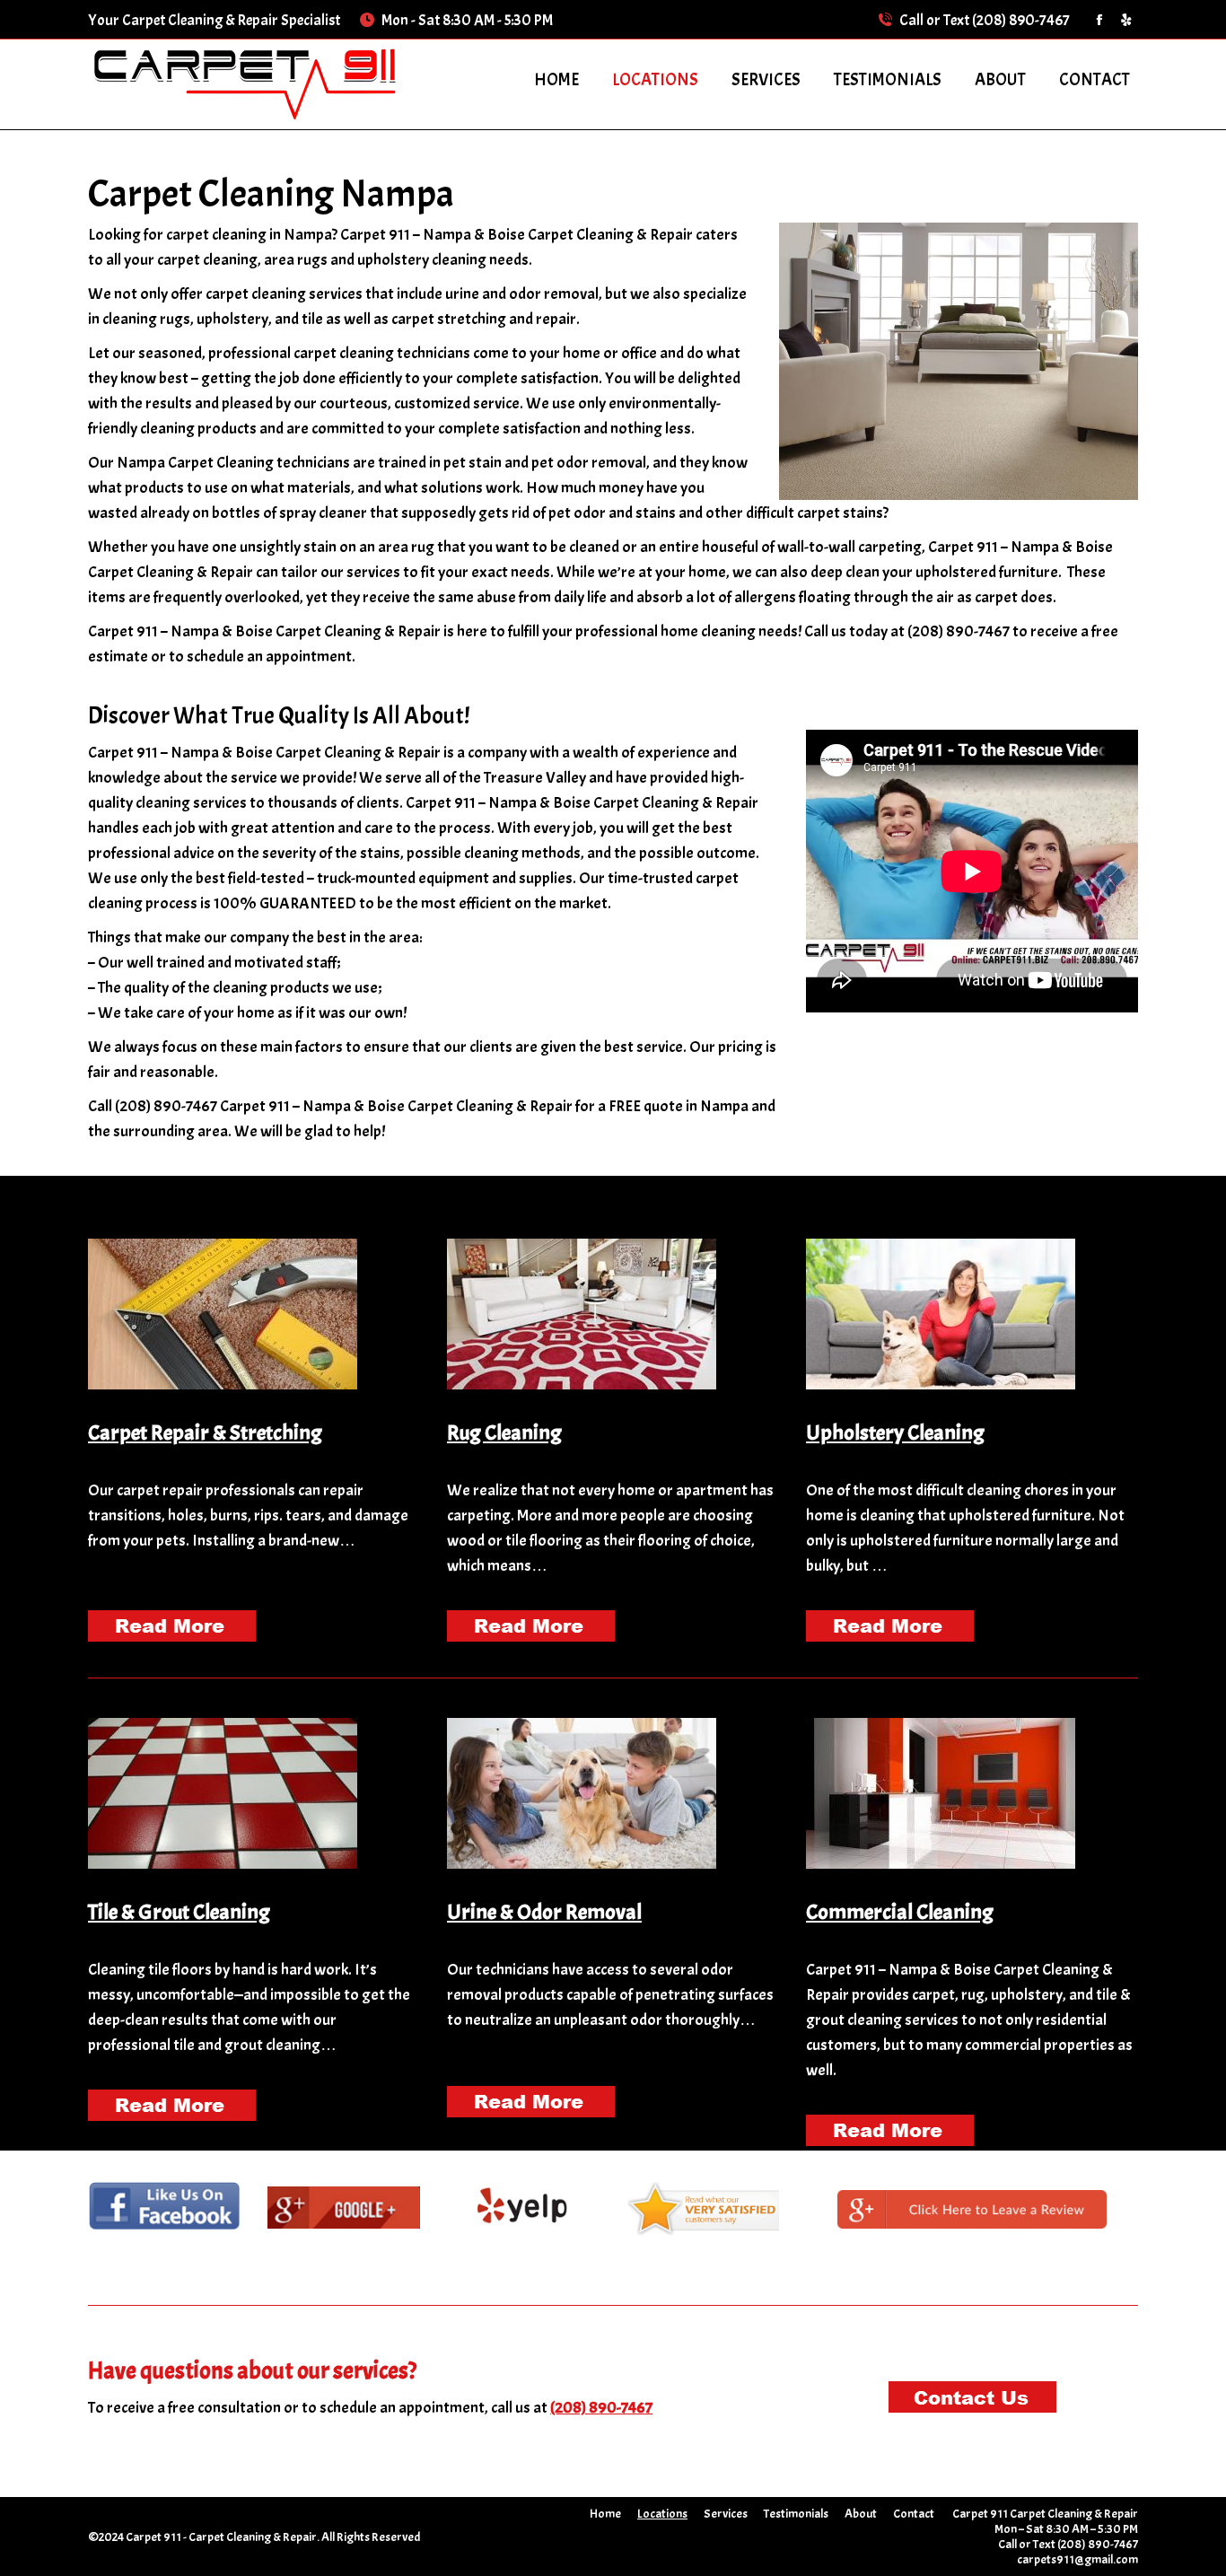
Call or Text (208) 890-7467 (985, 20)
